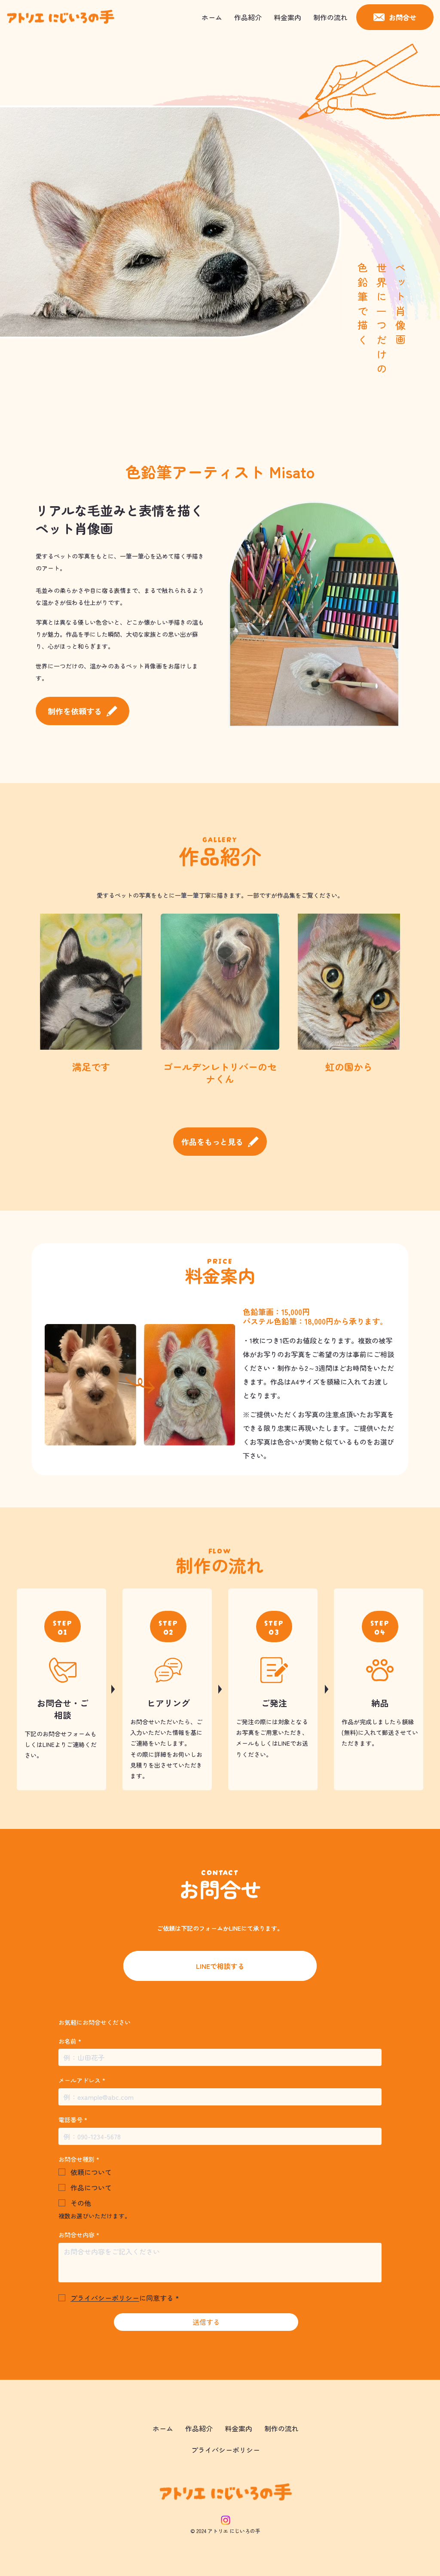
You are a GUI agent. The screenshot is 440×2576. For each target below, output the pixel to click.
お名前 (70, 2041)
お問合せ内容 (79, 2235)
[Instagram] (226, 2520)
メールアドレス (82, 2080)
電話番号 (73, 2120)
